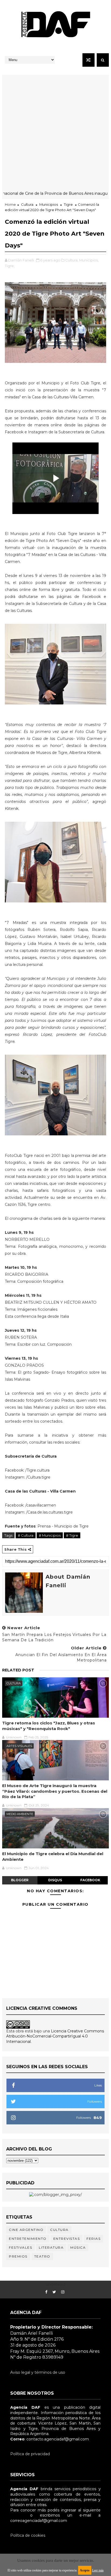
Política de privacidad (30, 2454)
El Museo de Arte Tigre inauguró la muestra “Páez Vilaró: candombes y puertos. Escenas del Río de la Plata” (55, 1791)
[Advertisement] (55, 130)
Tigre (68, 204)
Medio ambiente (20, 1814)
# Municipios (50, 1535)
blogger (20, 1880)
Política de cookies (28, 2535)
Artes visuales (19, 1746)
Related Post (18, 1670)
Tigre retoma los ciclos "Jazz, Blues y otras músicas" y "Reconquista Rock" (49, 1726)
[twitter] (54, 2292)
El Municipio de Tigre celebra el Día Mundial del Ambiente (53, 1856)
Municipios (49, 204)
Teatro (42, 2256)
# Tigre (72, 1535)
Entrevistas (67, 2239)
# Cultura (26, 1535)
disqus (55, 1880)
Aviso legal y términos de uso (38, 2372)
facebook (90, 1880)
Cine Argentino (26, 2230)
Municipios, (89, 260)
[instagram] (63, 2292)
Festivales (20, 2247)
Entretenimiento (28, 2239)
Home (10, 204)
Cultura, (72, 260)
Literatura (51, 2247)
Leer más (98, 2570)
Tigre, (10, 266)
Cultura (27, 204)
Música (78, 2247)
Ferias (93, 2239)
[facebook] (46, 2292)
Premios (18, 2256)
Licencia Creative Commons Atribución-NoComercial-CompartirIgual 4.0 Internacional (55, 2036)
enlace (16, 2515)
